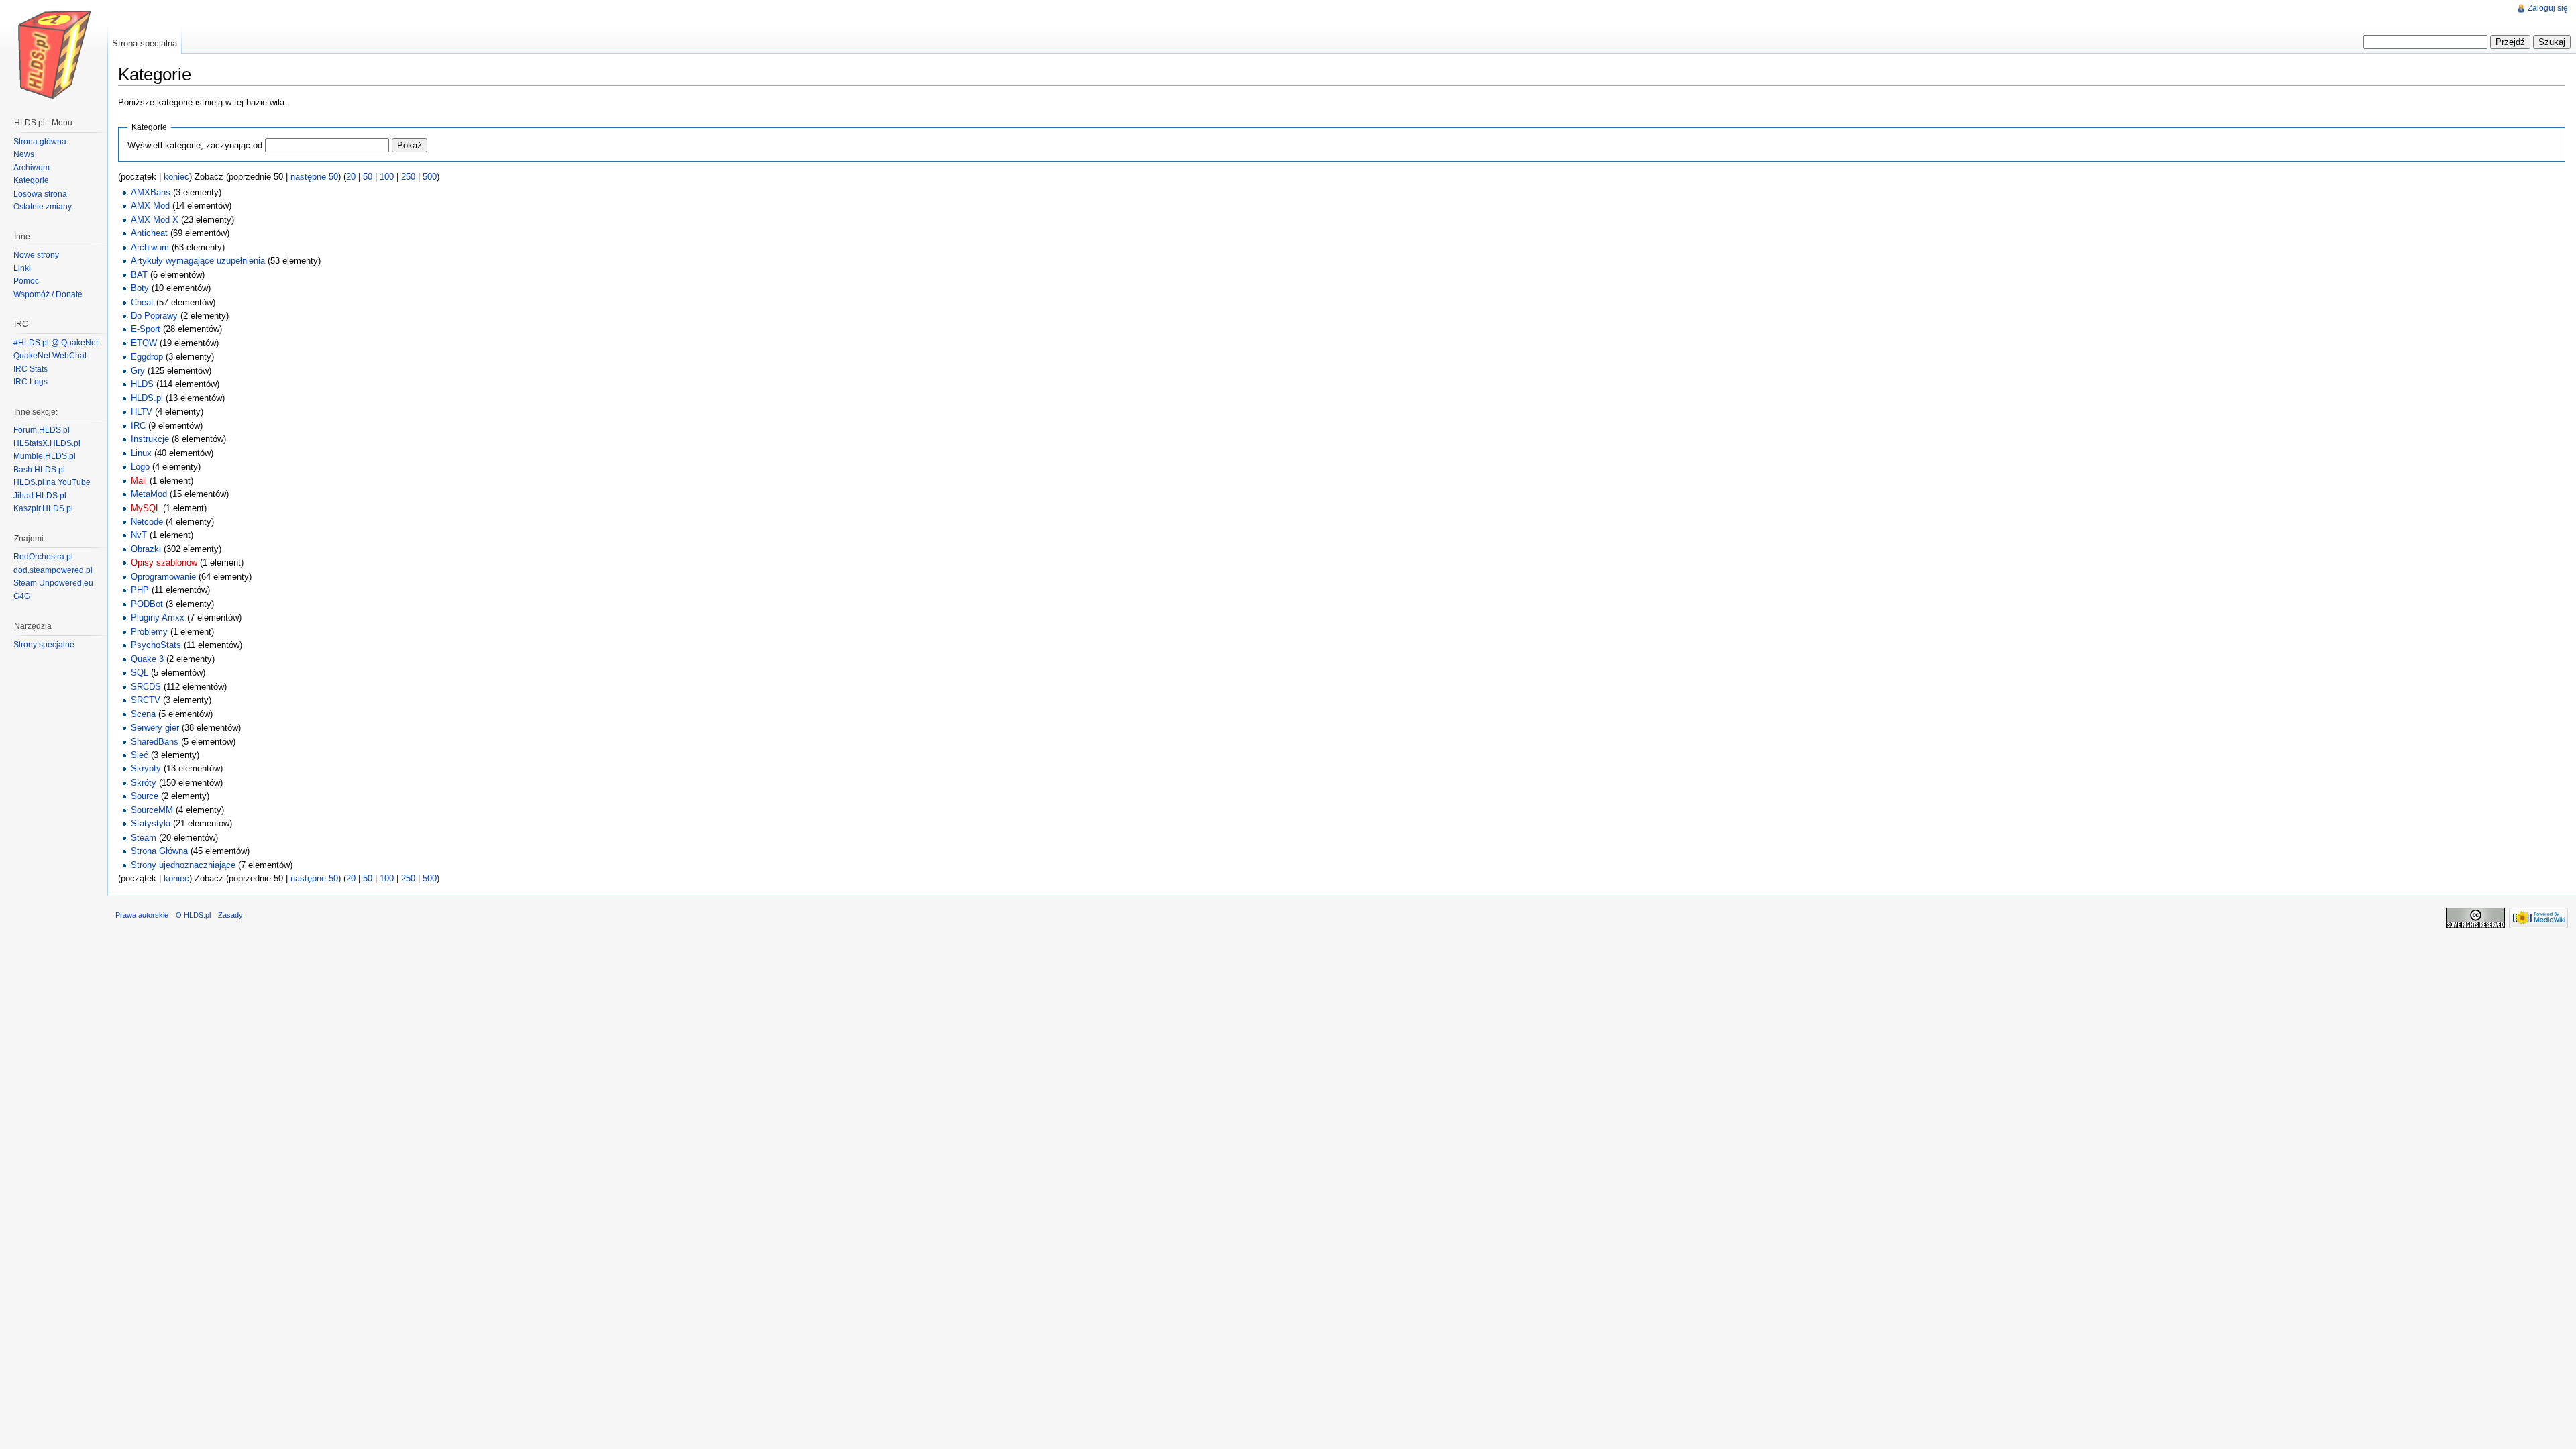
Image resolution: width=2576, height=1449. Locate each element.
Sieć (140, 755)
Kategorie (31, 180)
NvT (139, 535)
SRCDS (146, 687)
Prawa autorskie (142, 915)
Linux (141, 453)
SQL (140, 673)
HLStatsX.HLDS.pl (47, 443)
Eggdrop (147, 357)
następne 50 (314, 177)
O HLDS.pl (193, 915)
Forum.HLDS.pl (42, 430)
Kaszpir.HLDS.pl (43, 508)
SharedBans (155, 742)
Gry (138, 371)
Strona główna (40, 142)
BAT (139, 275)
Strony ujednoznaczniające (183, 865)
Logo (140, 467)
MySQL (146, 508)
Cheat (142, 302)
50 (368, 177)
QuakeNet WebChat (50, 356)
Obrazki (146, 549)
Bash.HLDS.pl (39, 470)
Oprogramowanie (163, 577)
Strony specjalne (44, 645)
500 (430, 177)
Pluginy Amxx (158, 618)
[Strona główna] (54, 54)
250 (408, 177)
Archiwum (150, 247)
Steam (144, 838)
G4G (22, 596)
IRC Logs (31, 382)
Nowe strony (36, 255)
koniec (176, 177)
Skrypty (146, 768)
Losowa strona (40, 194)
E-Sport (146, 329)
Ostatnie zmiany (43, 207)
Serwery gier (155, 728)
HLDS (142, 384)
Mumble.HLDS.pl (45, 456)
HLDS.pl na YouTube (52, 482)
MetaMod (149, 494)
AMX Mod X (155, 220)
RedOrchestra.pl (43, 557)
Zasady (230, 915)
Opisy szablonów (164, 562)
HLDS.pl (147, 398)
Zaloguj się (2548, 8)
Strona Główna (159, 851)
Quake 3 (147, 659)
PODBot (147, 604)
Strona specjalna (145, 43)
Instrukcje (150, 439)
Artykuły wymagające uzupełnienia (198, 261)
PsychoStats (156, 645)
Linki (22, 268)
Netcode (147, 522)
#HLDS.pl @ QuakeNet (56, 343)
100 (387, 177)
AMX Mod (150, 206)
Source (145, 796)
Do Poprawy (154, 316)
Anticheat (149, 233)
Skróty (144, 783)
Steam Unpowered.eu (53, 583)
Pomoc (26, 281)
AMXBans (151, 192)
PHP (140, 590)
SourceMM (152, 810)
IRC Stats (31, 369)
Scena (143, 714)
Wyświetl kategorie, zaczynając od (195, 145)
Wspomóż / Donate (48, 294)
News (24, 154)
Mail (139, 481)
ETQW (144, 343)
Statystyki (151, 823)
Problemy (149, 632)
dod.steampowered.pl (53, 570)
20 (351, 177)
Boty (140, 288)
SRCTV (146, 700)
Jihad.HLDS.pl (40, 496)
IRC (138, 426)
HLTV (142, 412)
